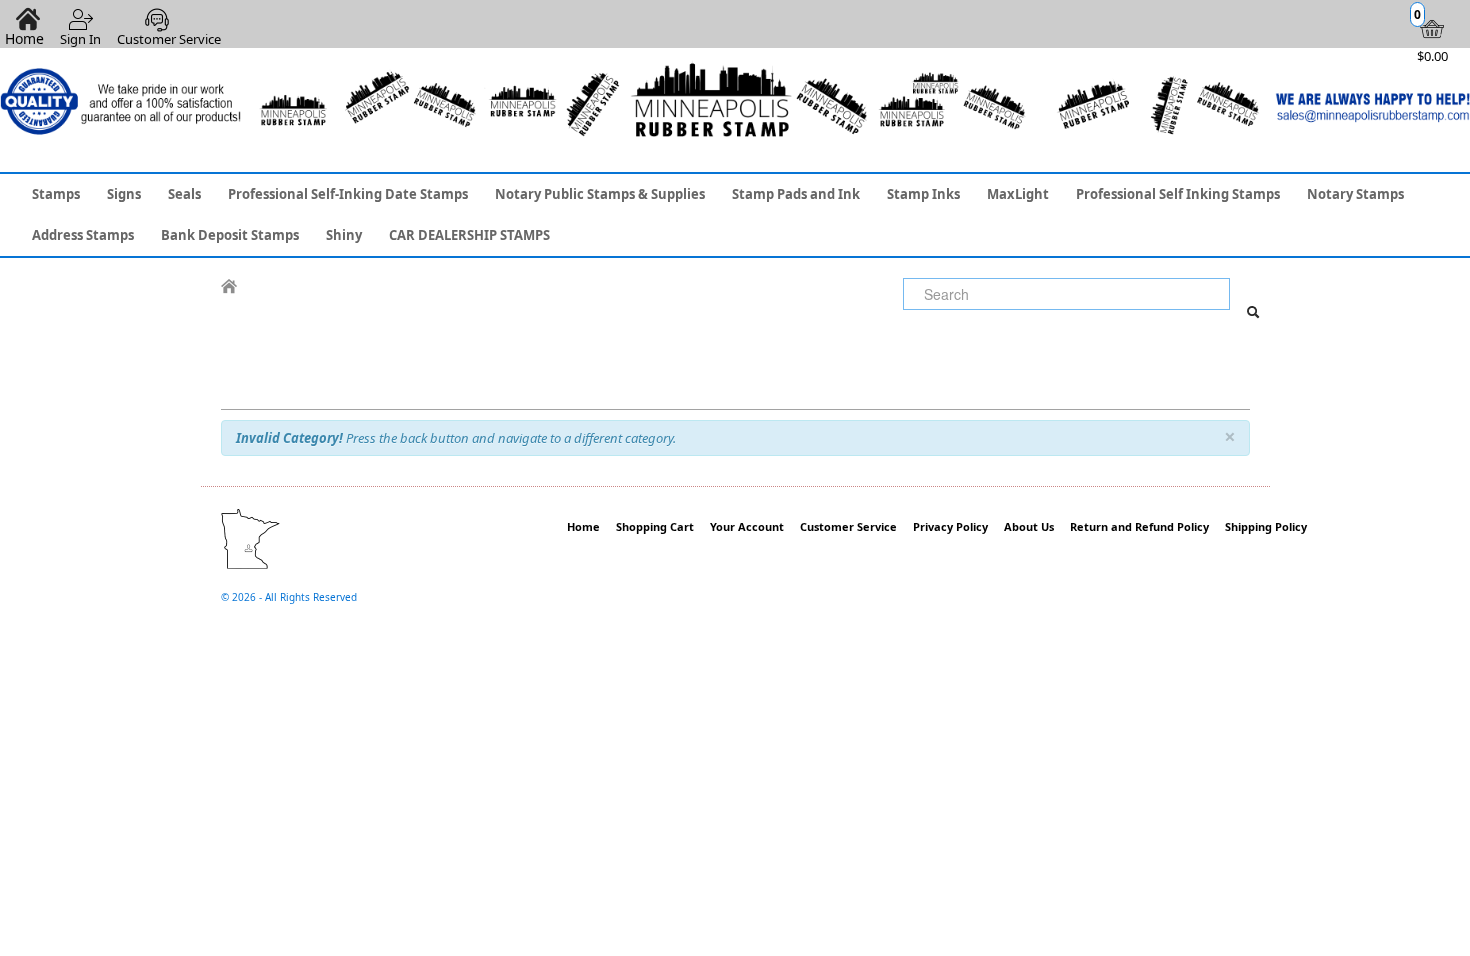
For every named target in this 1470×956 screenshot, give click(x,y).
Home (583, 526)
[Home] (229, 286)
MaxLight (1018, 194)
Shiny (344, 235)
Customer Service (169, 39)
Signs (124, 194)
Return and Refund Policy (1139, 526)
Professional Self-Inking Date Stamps (348, 194)
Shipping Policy (1266, 526)
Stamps (56, 194)
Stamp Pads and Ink (796, 194)
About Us (1029, 526)
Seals (184, 194)
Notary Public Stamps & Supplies (600, 194)
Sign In (80, 39)
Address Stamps (83, 235)
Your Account (747, 526)
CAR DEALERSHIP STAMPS (469, 235)
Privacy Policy (950, 526)
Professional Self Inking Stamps (1178, 194)
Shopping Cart (655, 526)
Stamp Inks (923, 194)
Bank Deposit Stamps (230, 235)
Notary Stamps (1355, 194)
